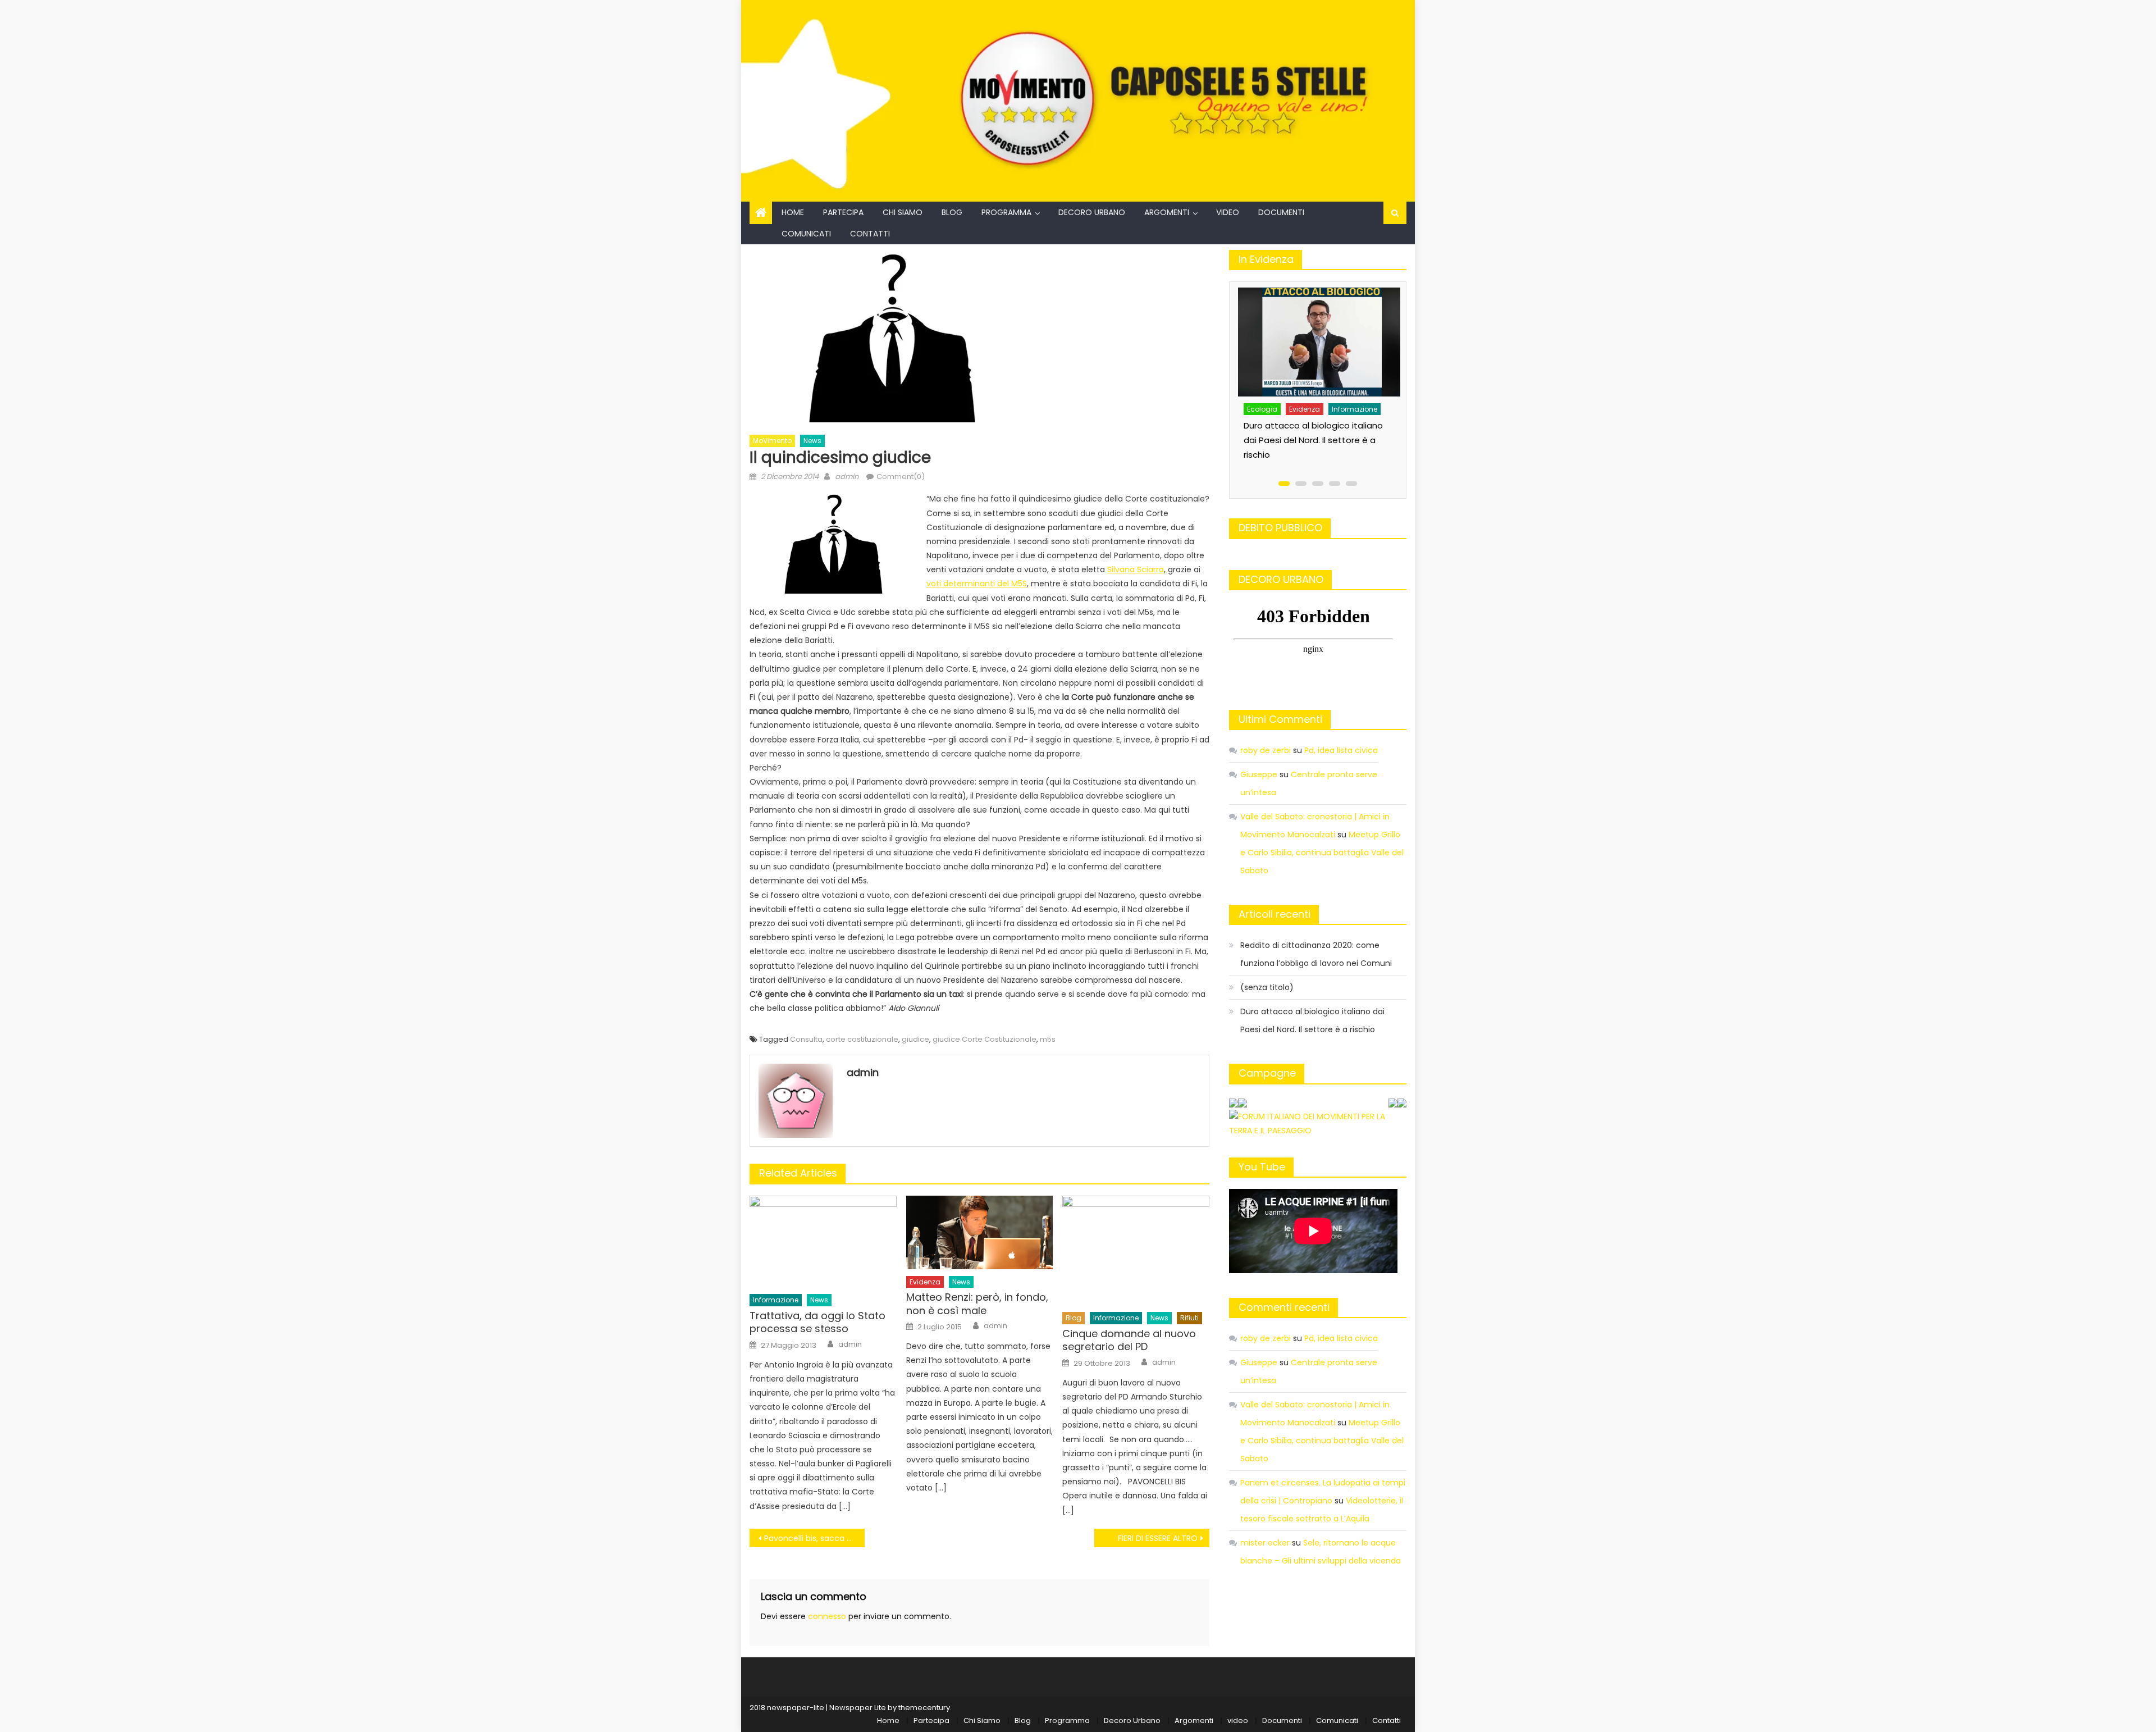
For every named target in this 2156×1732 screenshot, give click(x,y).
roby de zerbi (1266, 750)
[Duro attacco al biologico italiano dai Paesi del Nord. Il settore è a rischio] (1320, 342)
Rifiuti (1189, 1318)
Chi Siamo (903, 212)
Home (793, 212)
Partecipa (843, 212)
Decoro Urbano (1092, 212)
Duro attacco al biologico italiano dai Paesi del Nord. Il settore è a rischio (1313, 440)
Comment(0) (901, 477)
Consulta (806, 1039)
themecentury (924, 1708)
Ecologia (1262, 409)
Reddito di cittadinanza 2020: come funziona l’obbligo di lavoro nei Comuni (1316, 954)
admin (847, 477)
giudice (915, 1039)
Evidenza (925, 1282)
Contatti (870, 234)
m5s (1048, 1039)
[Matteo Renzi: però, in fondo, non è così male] (980, 1232)
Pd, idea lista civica (1341, 750)
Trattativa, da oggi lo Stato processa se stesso (817, 1322)
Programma (1006, 212)
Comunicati (806, 234)
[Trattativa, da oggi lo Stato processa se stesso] (823, 1242)
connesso (827, 1616)
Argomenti (1167, 212)
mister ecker (1265, 1543)
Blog (952, 212)
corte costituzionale (862, 1039)
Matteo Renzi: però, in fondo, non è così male (977, 1304)
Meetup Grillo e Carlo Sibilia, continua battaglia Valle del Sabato (1322, 853)
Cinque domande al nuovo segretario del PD (1129, 1340)
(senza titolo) (1267, 987)
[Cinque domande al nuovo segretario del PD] (1136, 1251)
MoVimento (772, 441)
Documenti (1281, 212)
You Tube (1262, 1167)
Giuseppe (1259, 774)
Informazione (776, 1300)
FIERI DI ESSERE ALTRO (1158, 1538)
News (812, 441)
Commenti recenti (1284, 1307)
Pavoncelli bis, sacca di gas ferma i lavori (814, 1538)
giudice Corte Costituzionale (985, 1039)
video (1228, 212)
